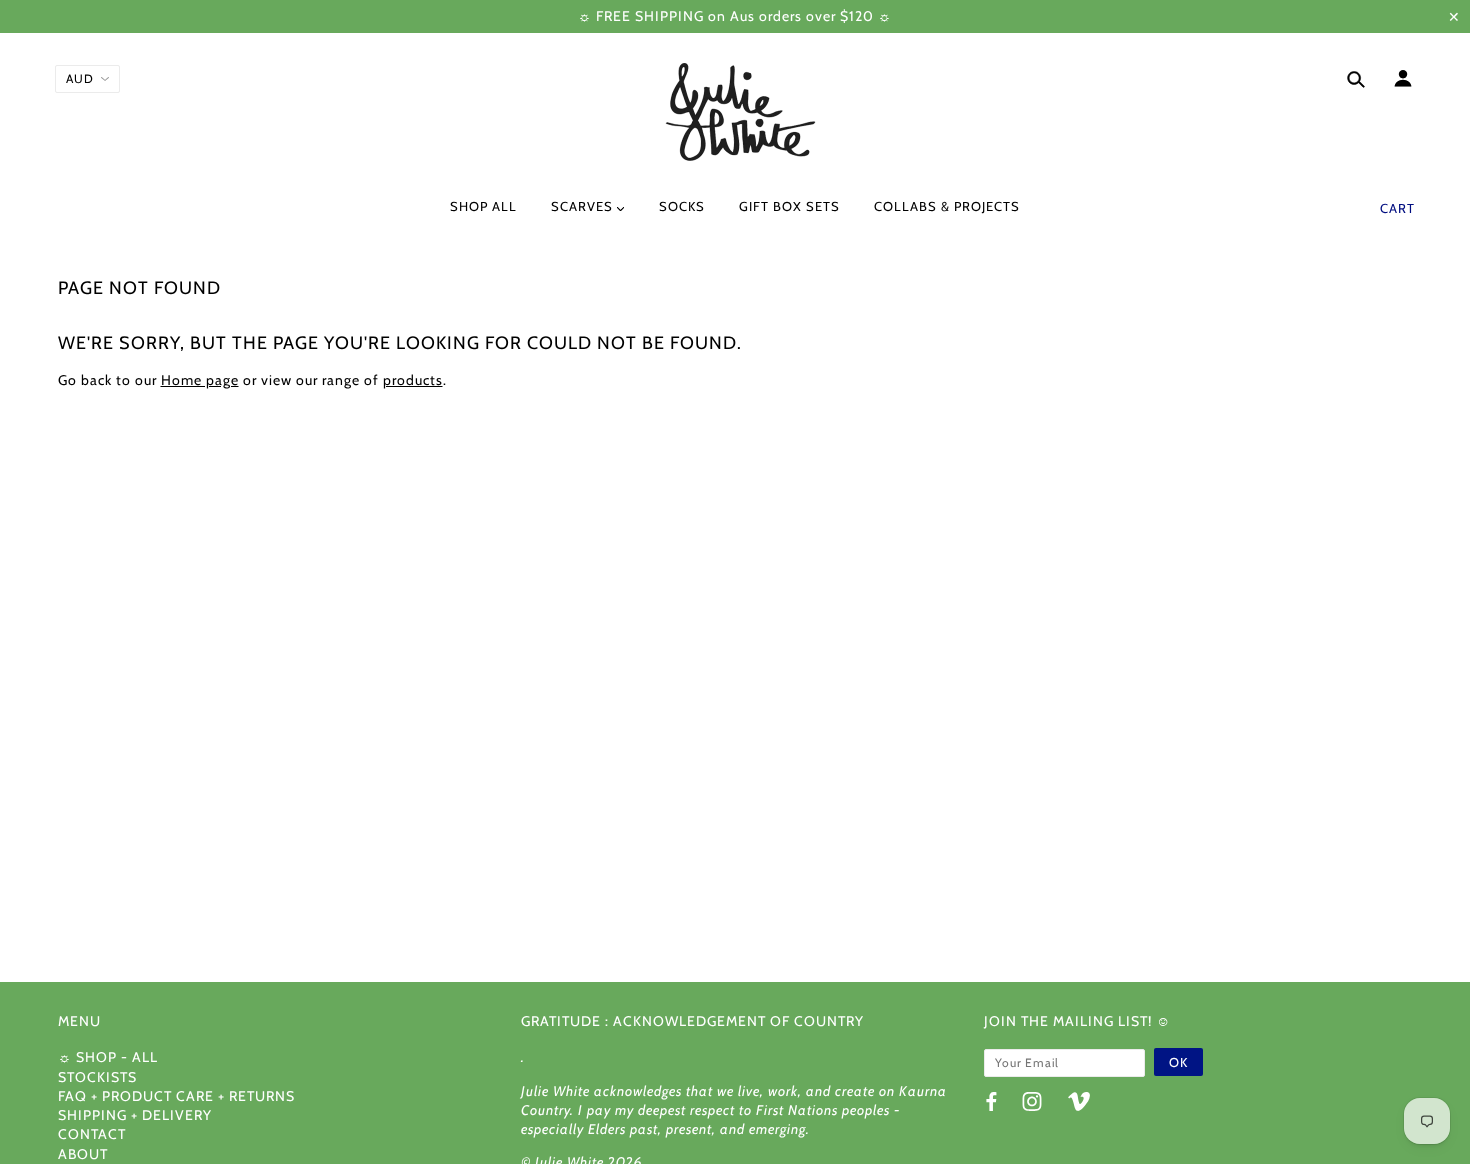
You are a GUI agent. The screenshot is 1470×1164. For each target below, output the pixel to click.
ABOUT (83, 1154)
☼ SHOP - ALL (108, 1057)
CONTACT (92, 1134)
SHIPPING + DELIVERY (135, 1115)
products (413, 380)
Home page (200, 380)
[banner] (735, 113)
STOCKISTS (97, 1077)
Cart (1397, 208)
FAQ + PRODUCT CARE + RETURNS (176, 1096)
